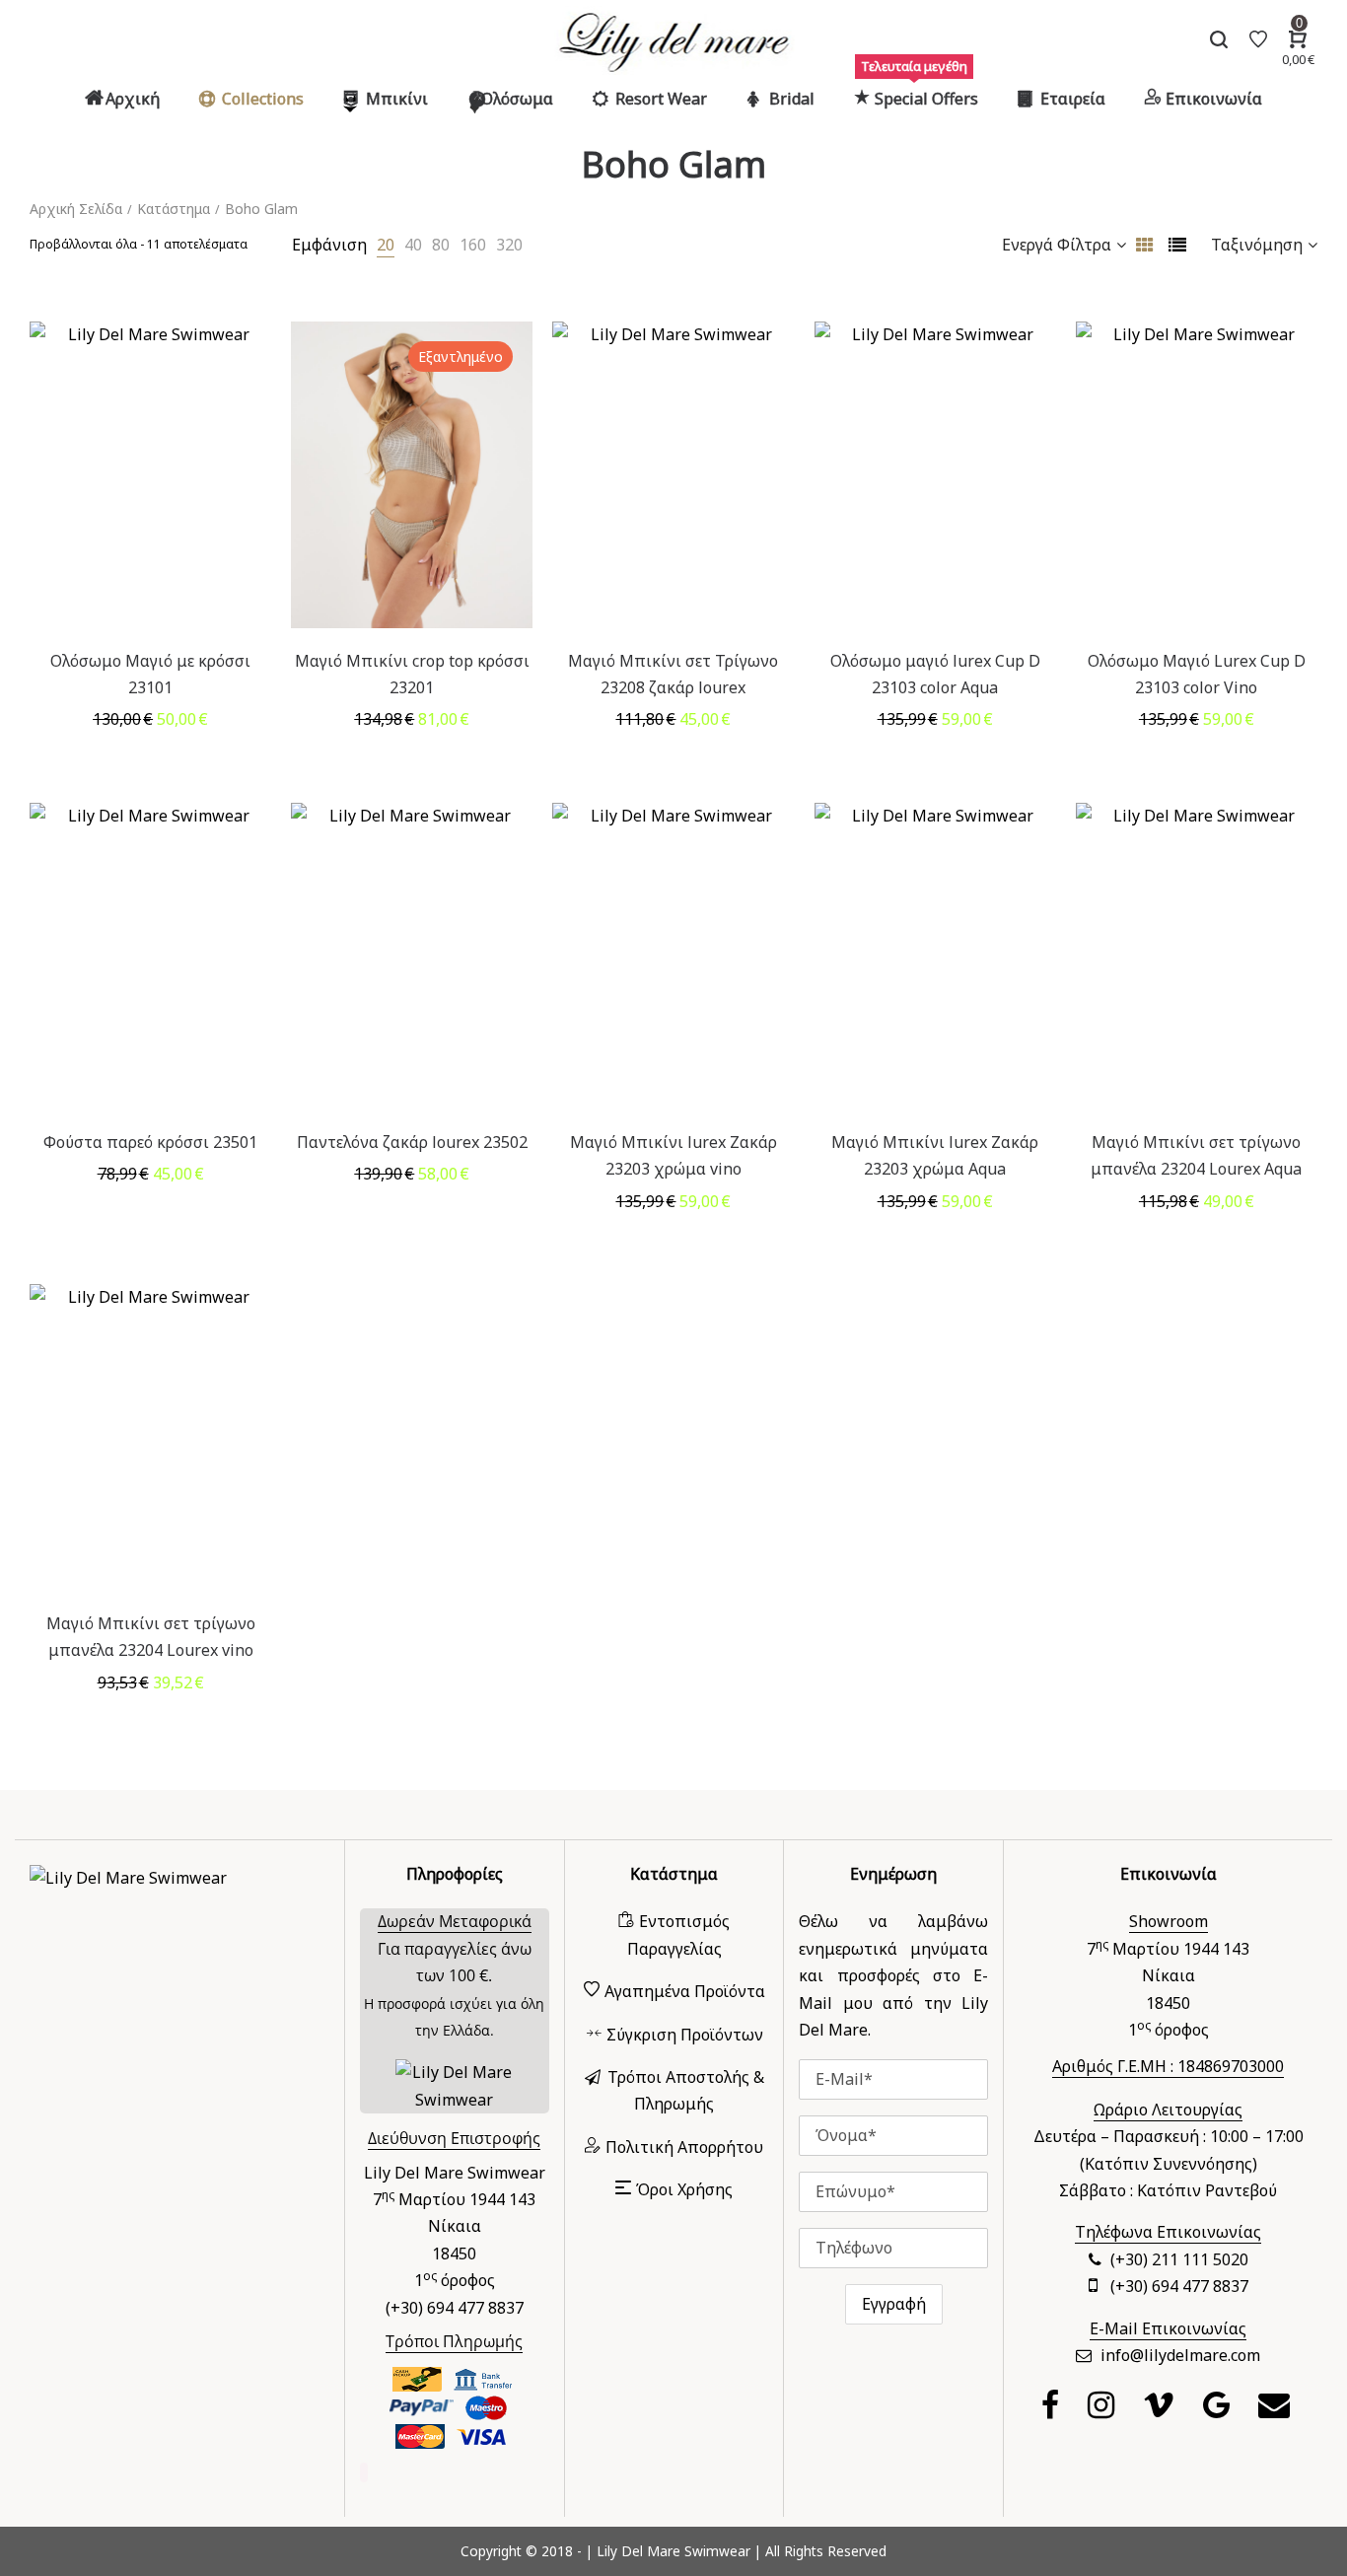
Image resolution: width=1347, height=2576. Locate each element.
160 (473, 245)
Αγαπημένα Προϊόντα (685, 1991)
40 (413, 245)
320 (509, 245)
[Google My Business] (1219, 2410)
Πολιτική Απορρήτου (684, 2147)
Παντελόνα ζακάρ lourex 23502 (412, 1142)
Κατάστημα (174, 209)
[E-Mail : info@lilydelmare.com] (1276, 2410)
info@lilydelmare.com (1180, 2355)
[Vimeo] (1161, 2410)
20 (386, 245)
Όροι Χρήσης (684, 2189)
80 (441, 245)
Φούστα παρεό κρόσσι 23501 (150, 1142)
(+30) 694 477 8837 (1179, 2286)
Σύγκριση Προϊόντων (685, 2035)
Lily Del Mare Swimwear (673, 2551)
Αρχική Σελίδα (76, 209)
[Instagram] (1103, 2410)
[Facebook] (1053, 2410)
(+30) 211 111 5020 (1179, 2259)
